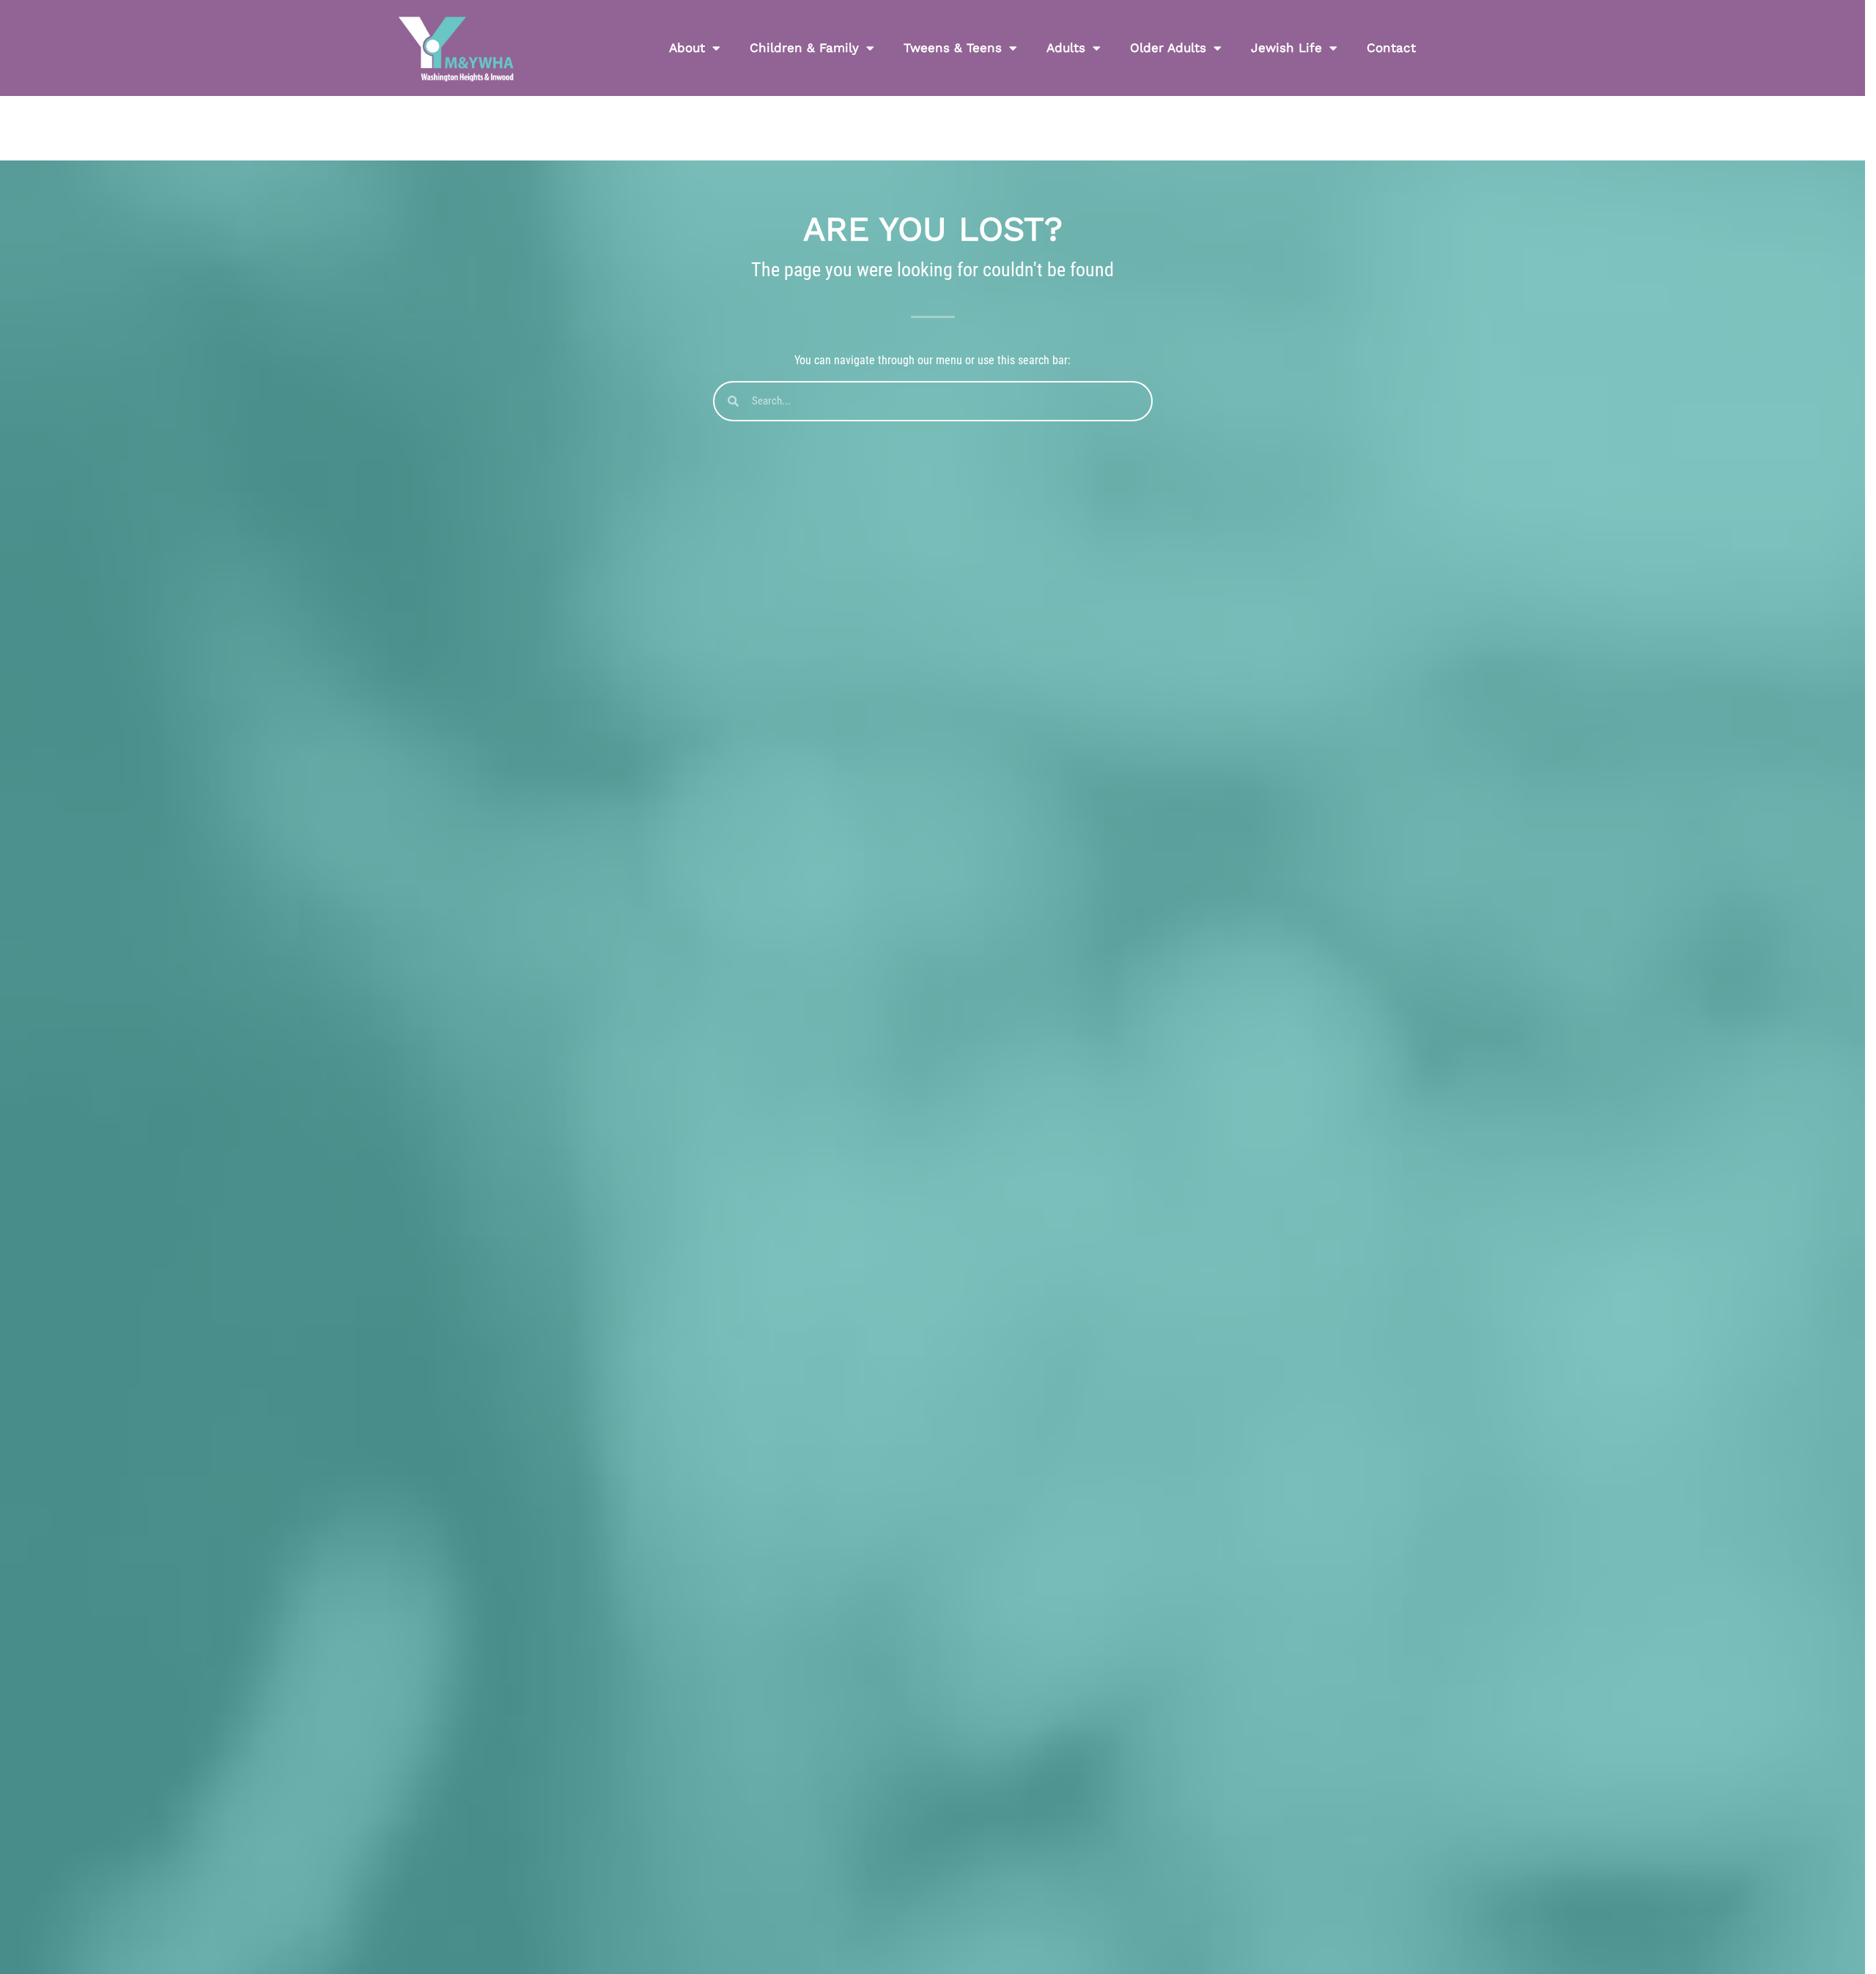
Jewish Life (1286, 48)
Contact (1391, 48)
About (687, 48)
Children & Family (804, 48)
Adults (1066, 48)
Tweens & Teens (953, 48)
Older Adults (1168, 48)
